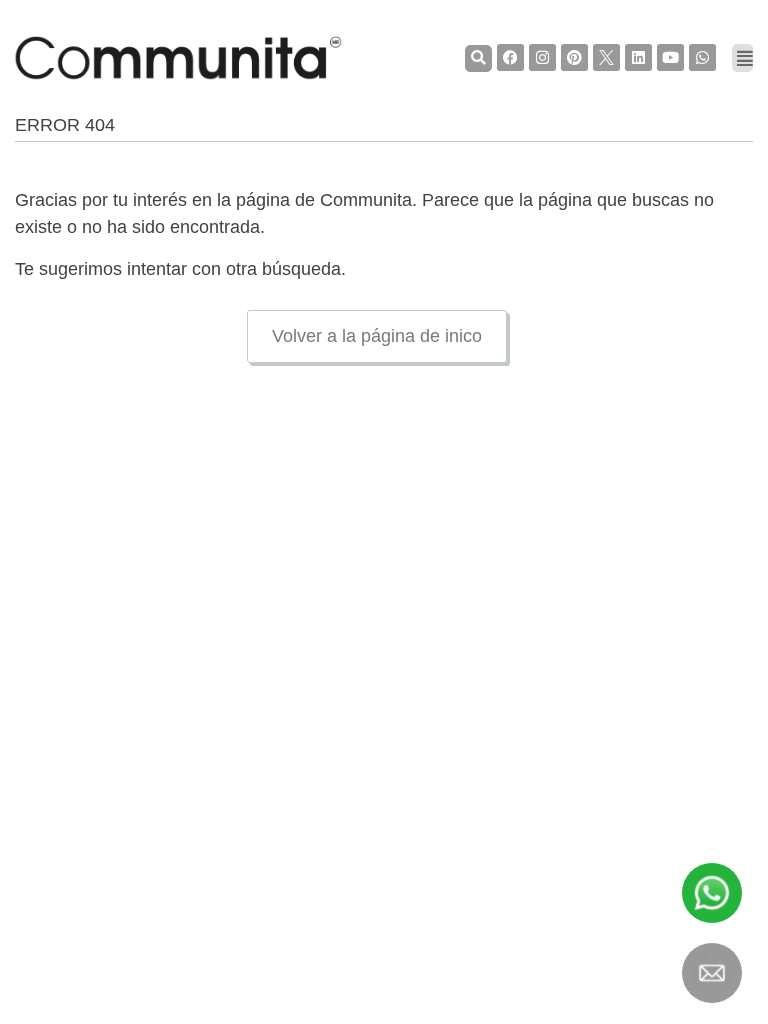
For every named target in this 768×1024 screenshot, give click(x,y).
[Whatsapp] (702, 57)
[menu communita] (742, 58)
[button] (478, 58)
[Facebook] (510, 57)
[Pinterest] (574, 57)
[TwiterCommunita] (606, 57)
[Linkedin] (638, 57)
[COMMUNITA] (178, 58)
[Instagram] (542, 57)
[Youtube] (670, 57)
